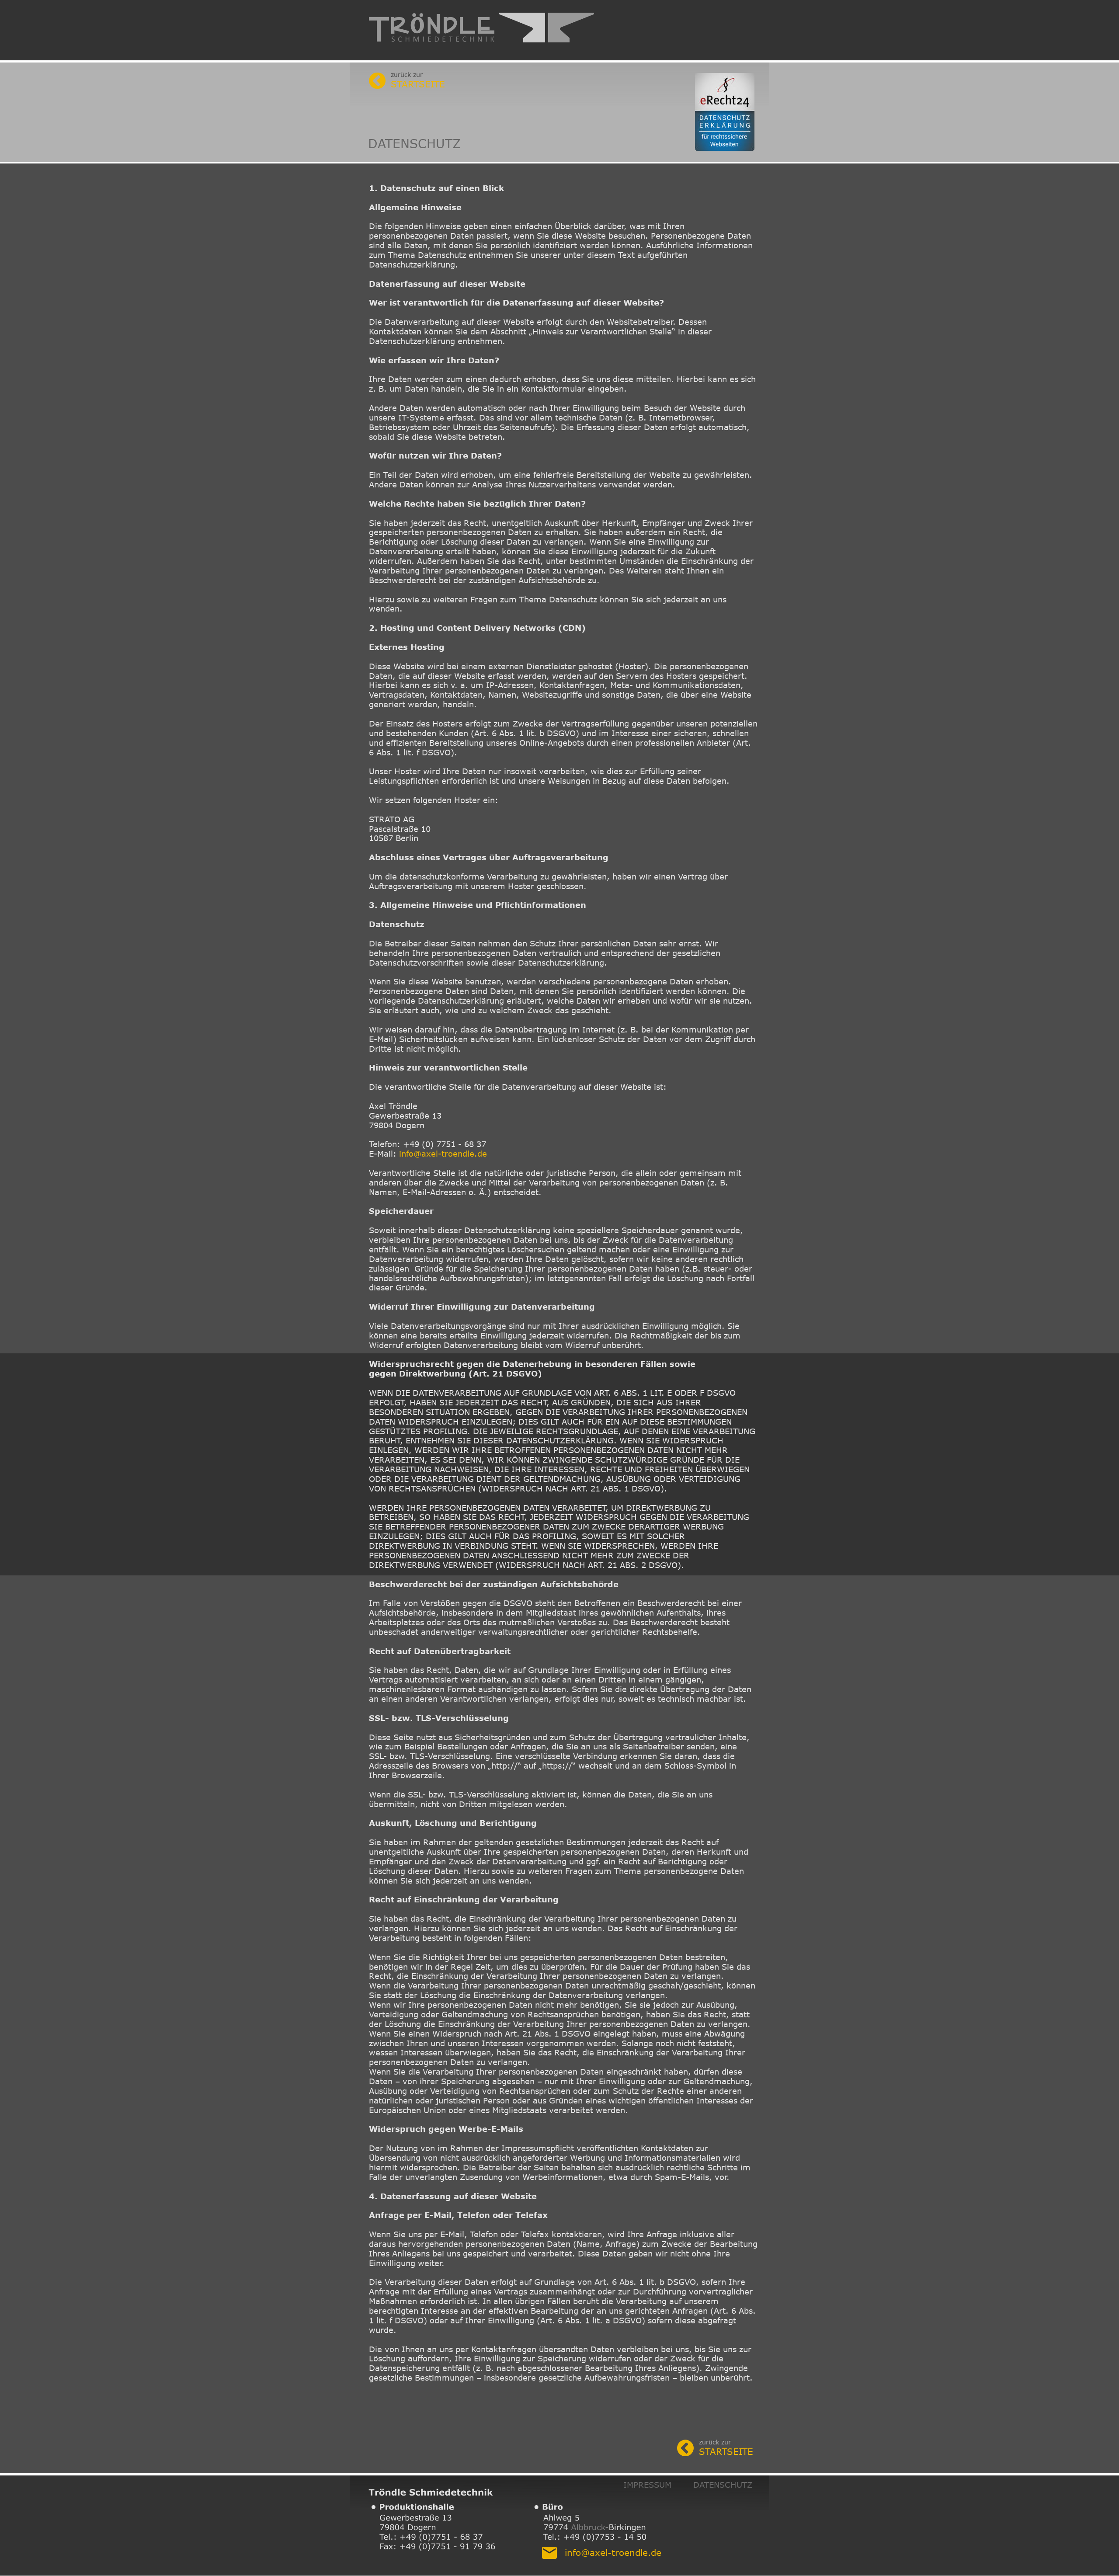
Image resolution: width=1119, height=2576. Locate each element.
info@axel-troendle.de (443, 1154)
